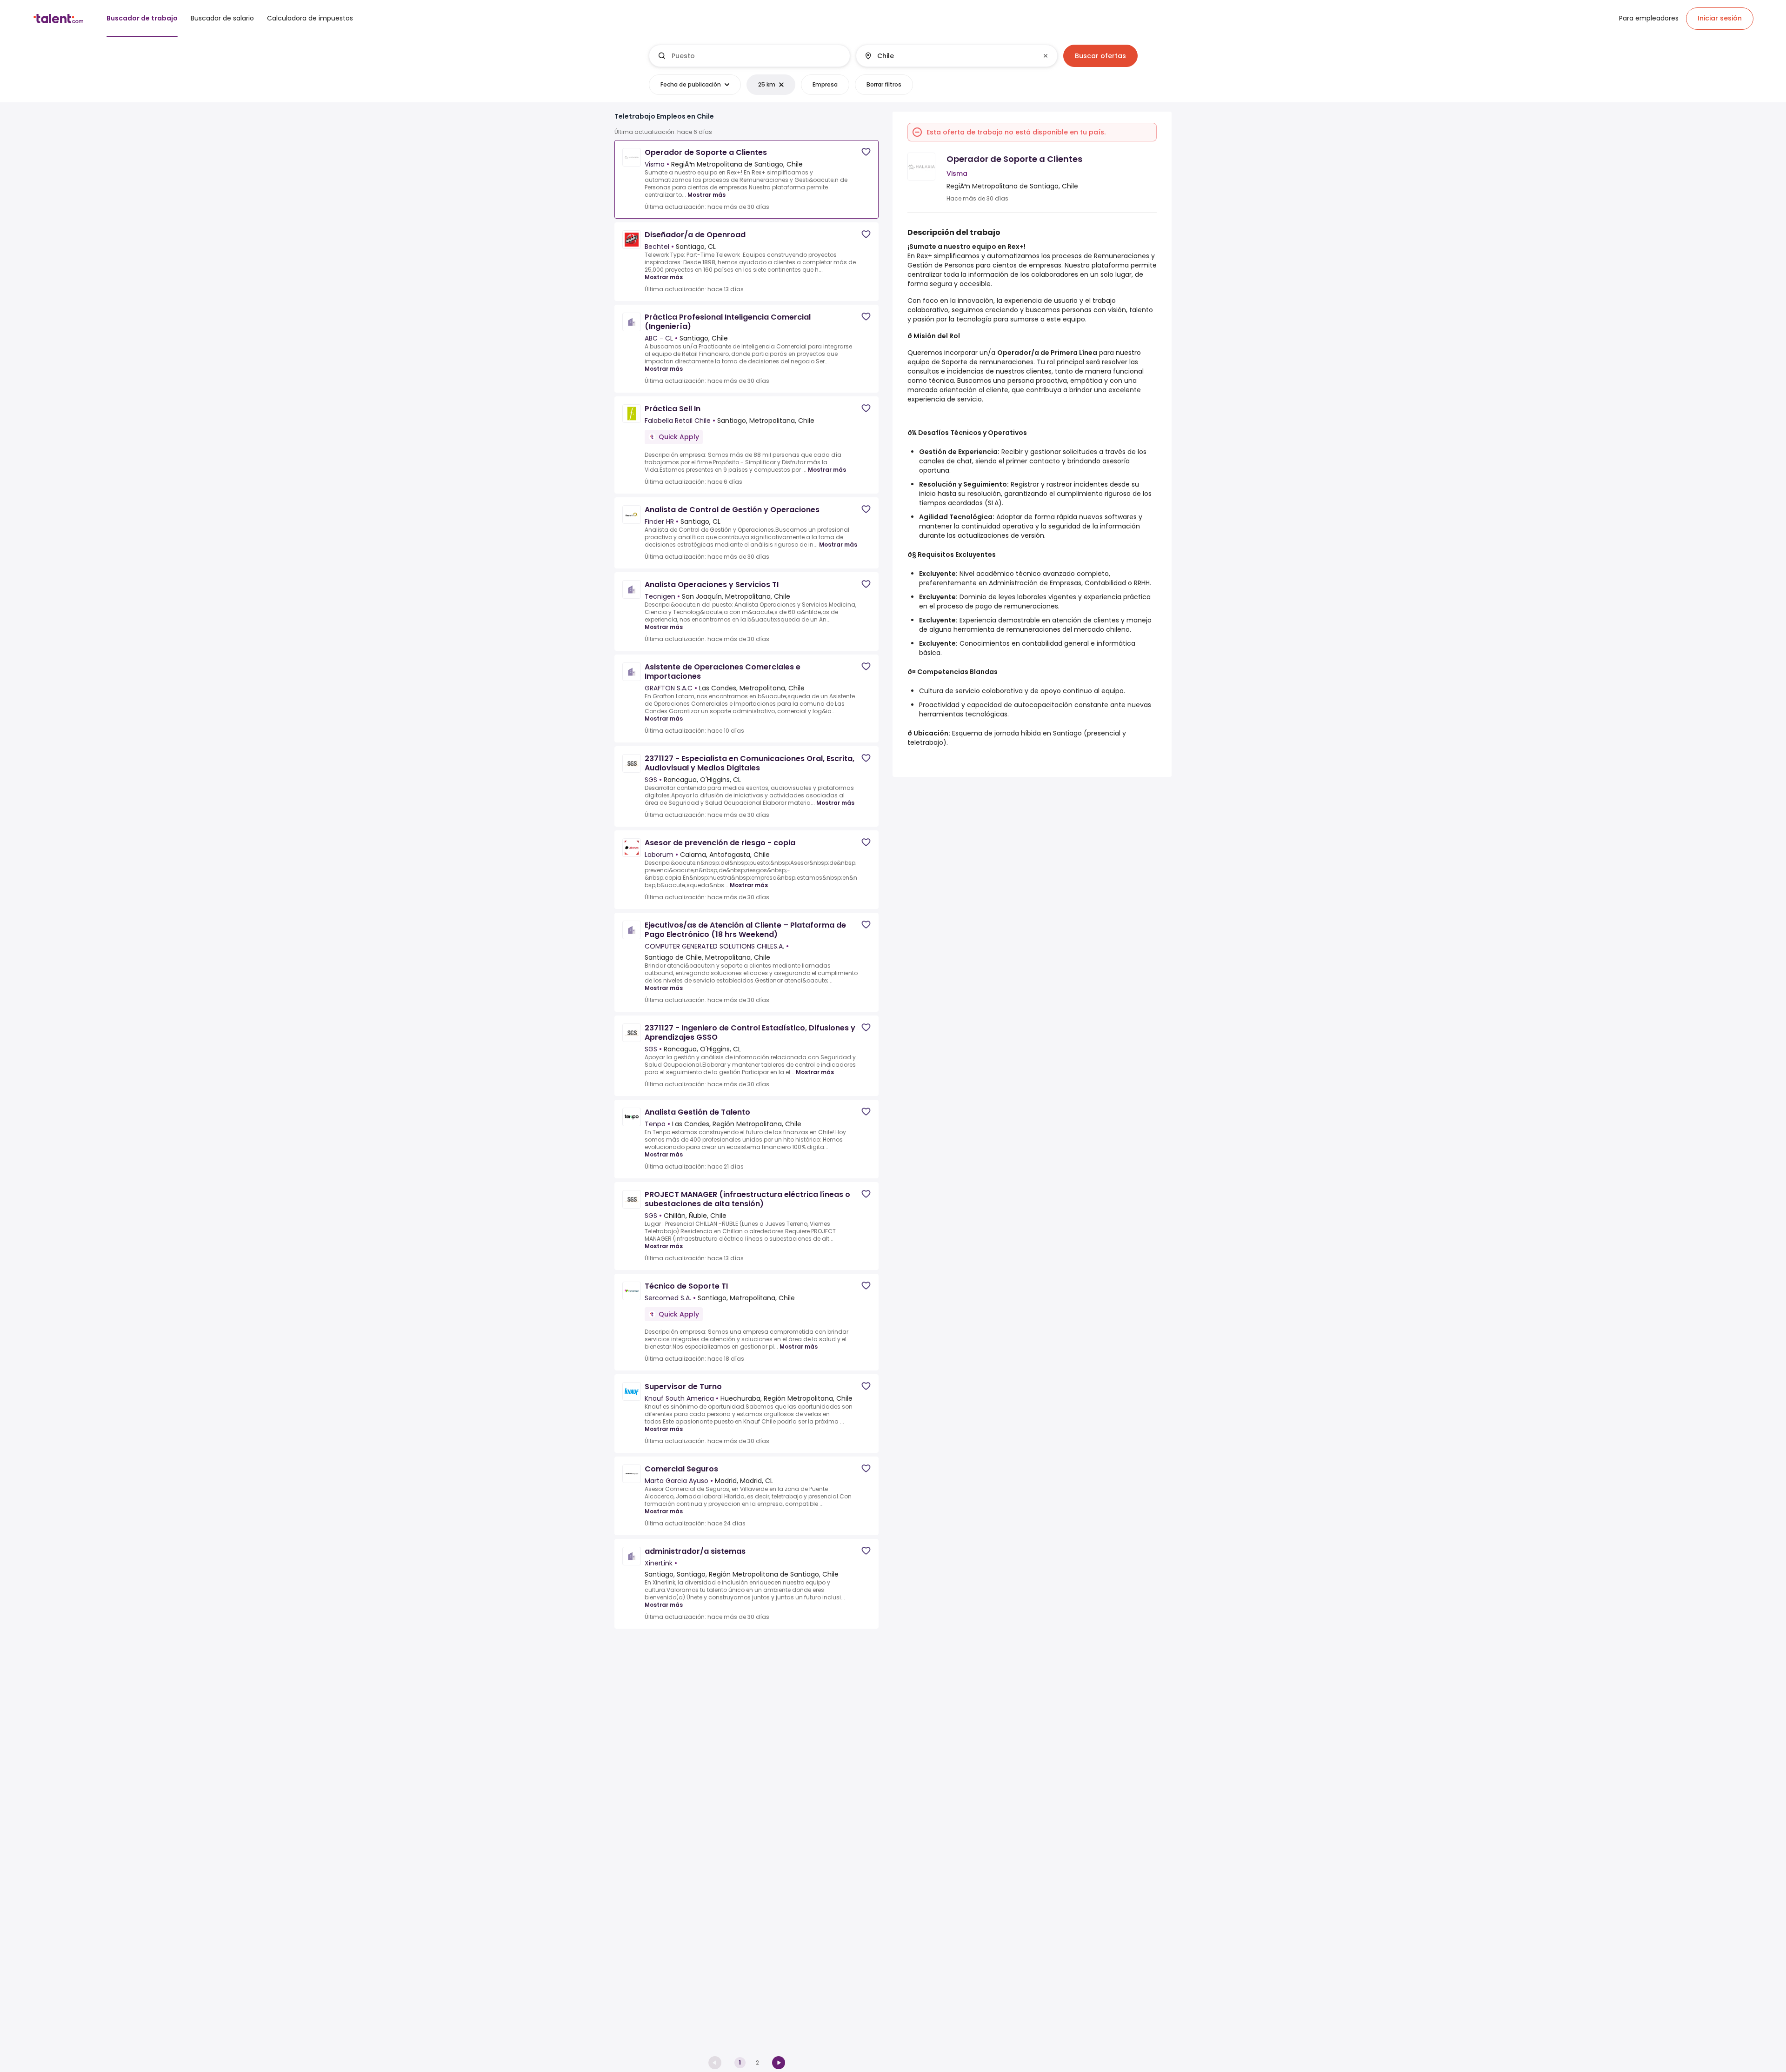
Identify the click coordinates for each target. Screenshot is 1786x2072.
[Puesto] (750, 56)
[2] (779, 2063)
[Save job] (866, 152)
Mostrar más (706, 195)
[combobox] (757, 56)
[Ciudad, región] (949, 56)
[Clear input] (1046, 56)
